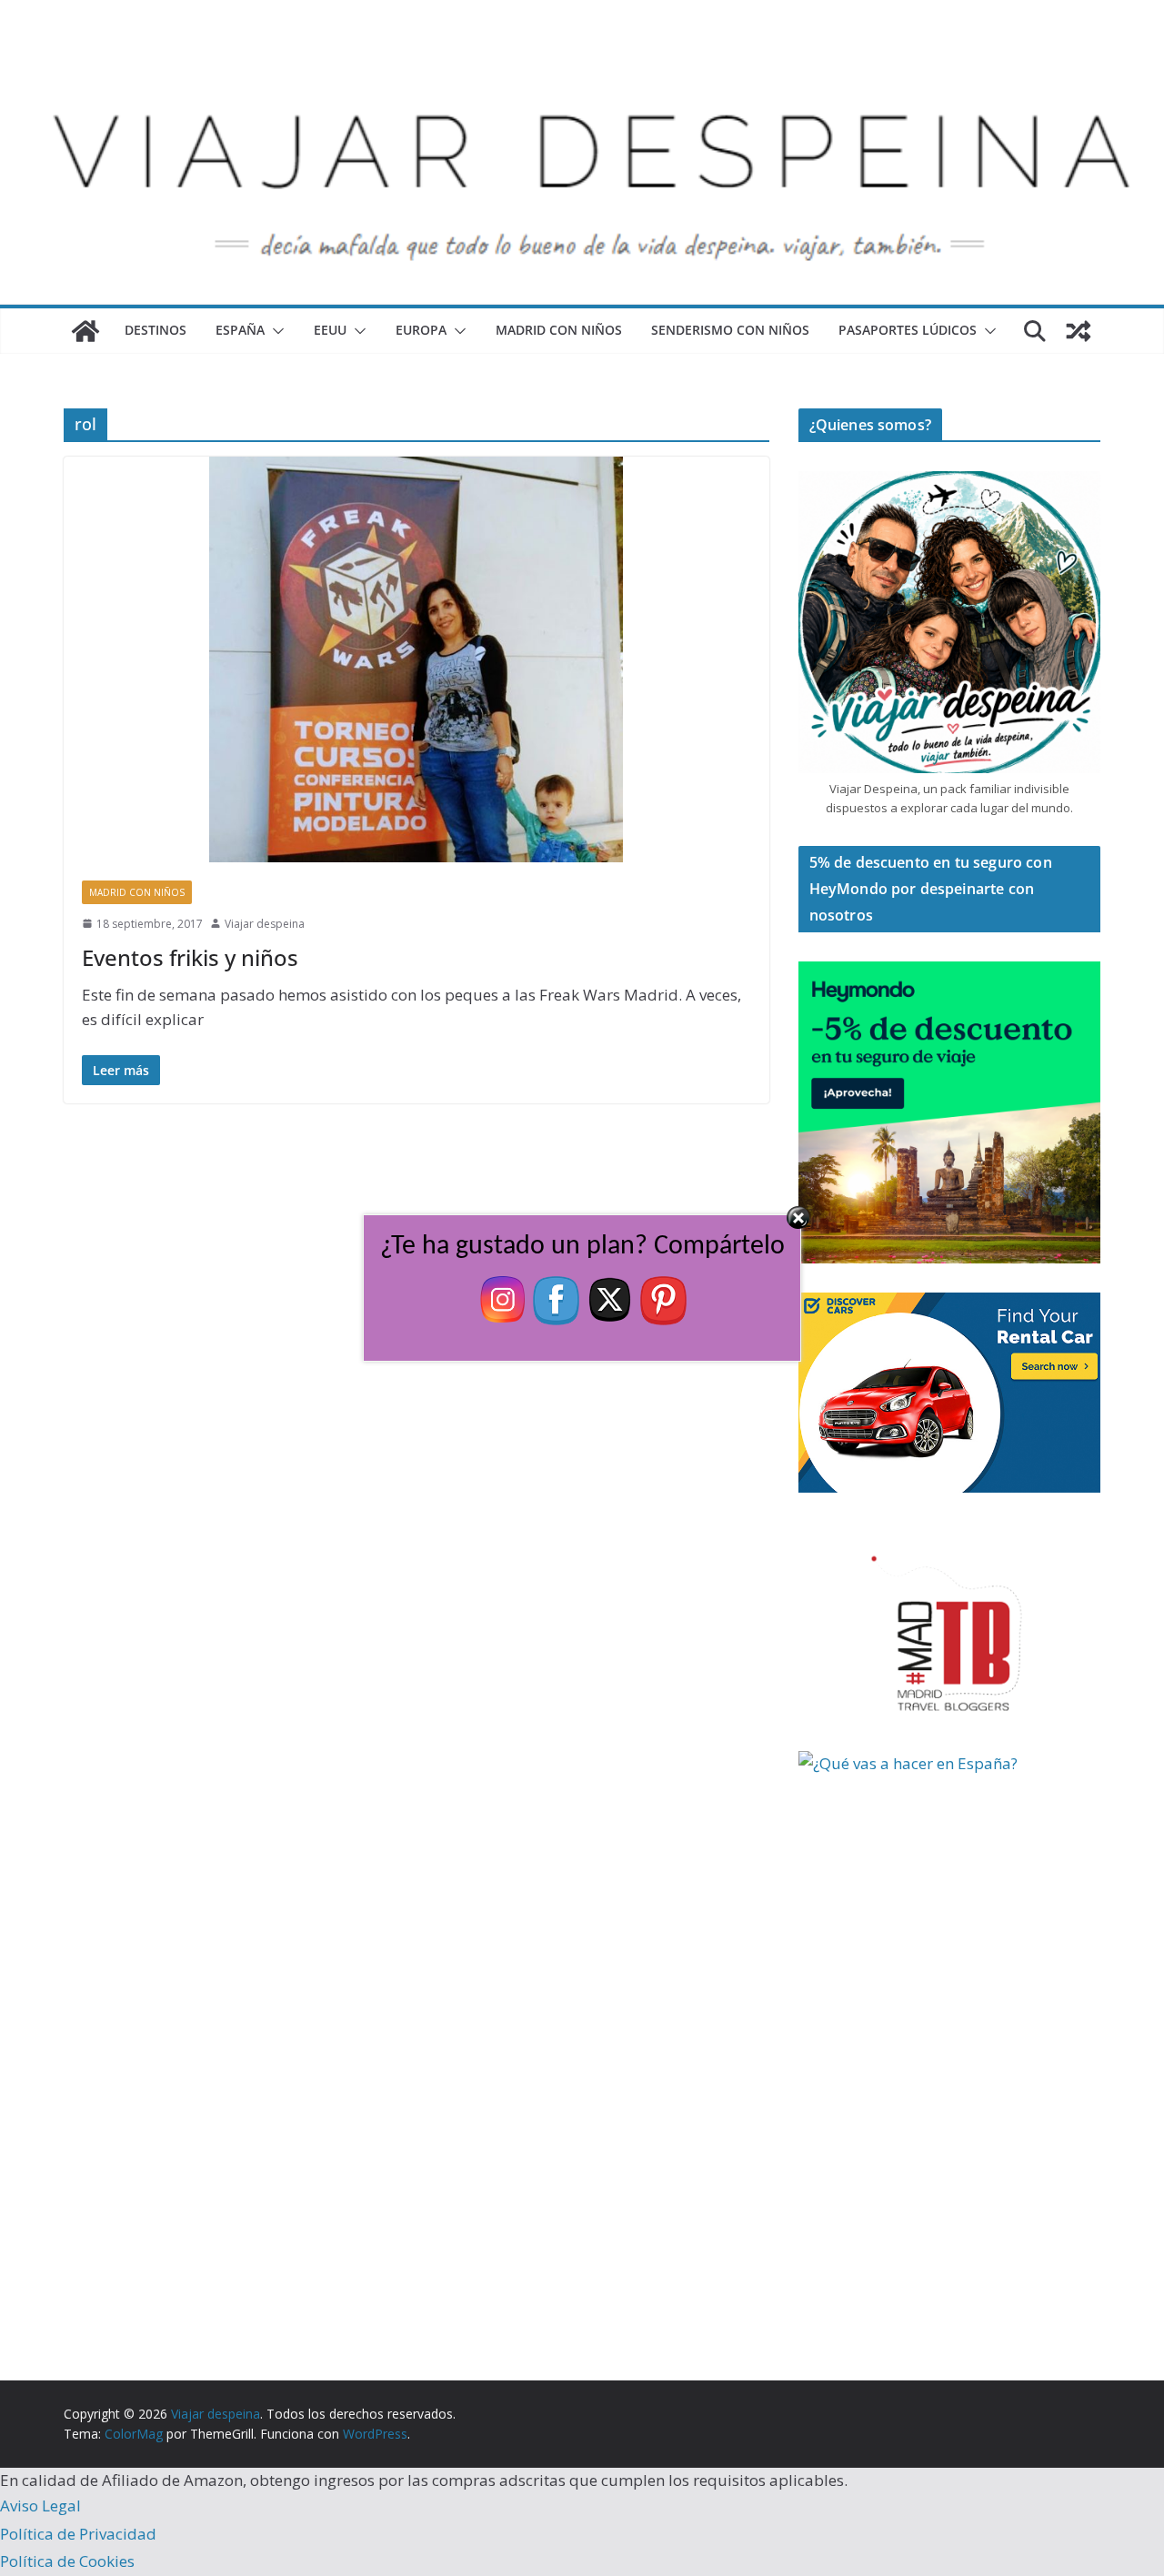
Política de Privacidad (78, 2534)
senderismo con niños (730, 330)
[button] (275, 331)
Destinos (156, 330)
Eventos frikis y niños (190, 957)
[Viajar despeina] (582, 56)
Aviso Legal (40, 2506)
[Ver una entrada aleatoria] (1079, 331)
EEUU (330, 330)
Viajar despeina (265, 924)
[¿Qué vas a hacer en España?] (935, 1763)
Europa (421, 330)
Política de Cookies (67, 2561)
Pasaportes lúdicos (908, 330)
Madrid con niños (559, 330)
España (240, 330)
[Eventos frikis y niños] (416, 659)
